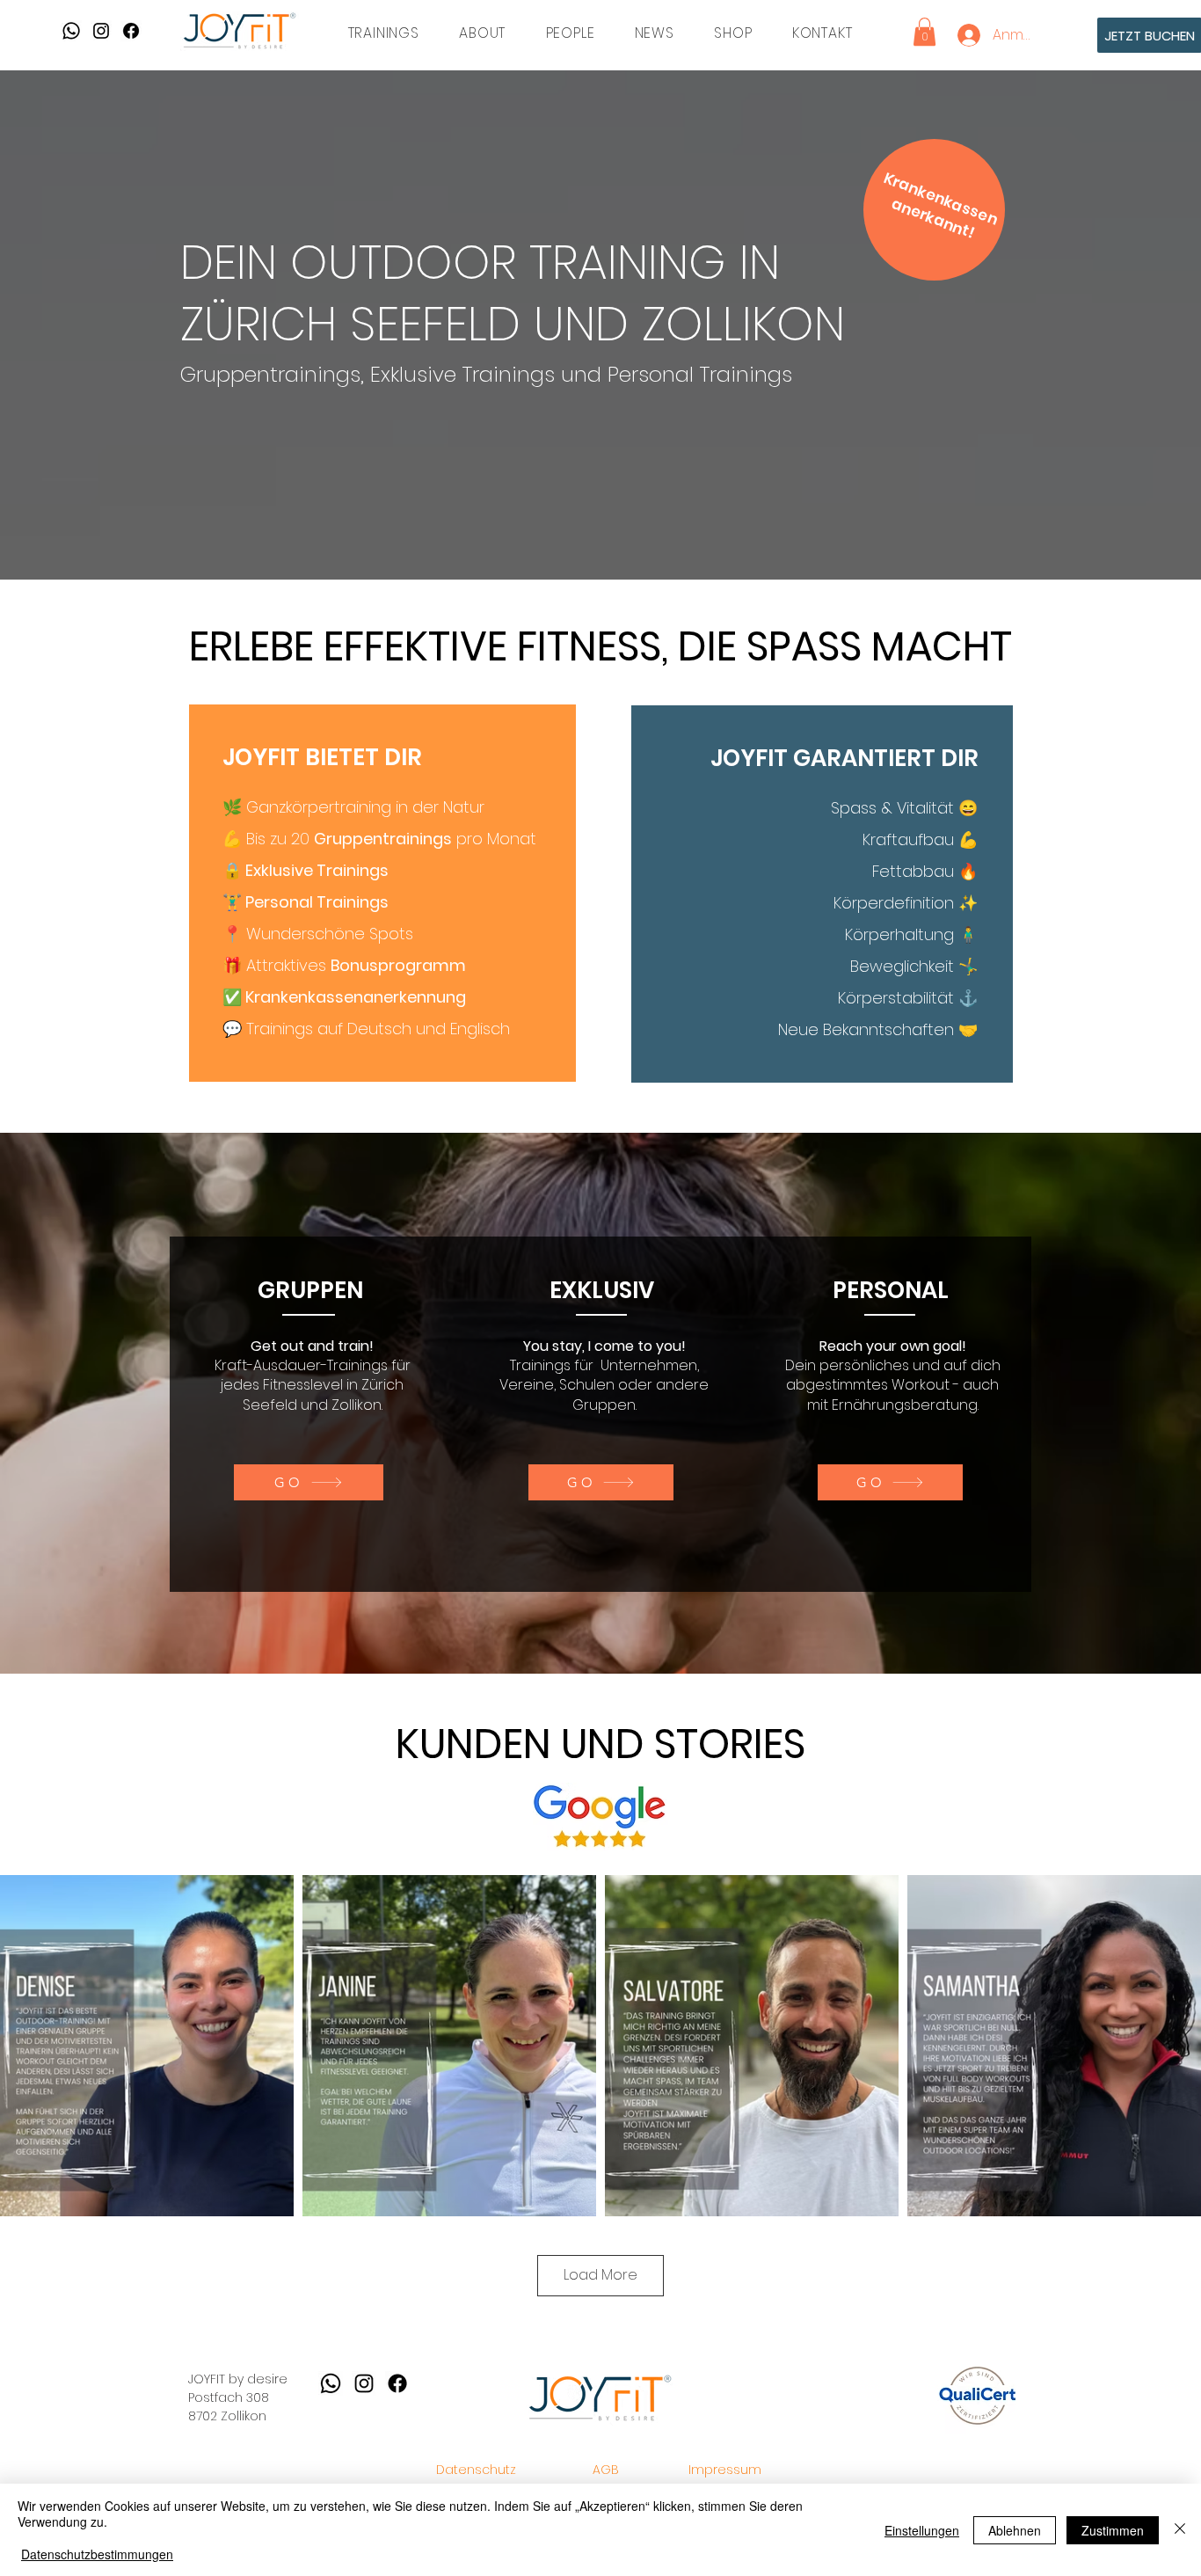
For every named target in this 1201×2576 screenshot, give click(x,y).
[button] (384, 33)
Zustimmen (1113, 2530)
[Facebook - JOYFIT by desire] (131, 31)
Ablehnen (1015, 2530)
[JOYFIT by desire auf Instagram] (101, 31)
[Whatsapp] (71, 31)
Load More (600, 2275)
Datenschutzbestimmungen (97, 2554)
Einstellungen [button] (922, 2530)
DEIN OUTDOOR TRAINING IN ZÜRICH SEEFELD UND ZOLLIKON (513, 293)
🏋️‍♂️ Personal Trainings (306, 902)
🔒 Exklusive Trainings (306, 870)
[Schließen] (1180, 2530)
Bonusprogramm (398, 965)
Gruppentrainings (383, 839)
